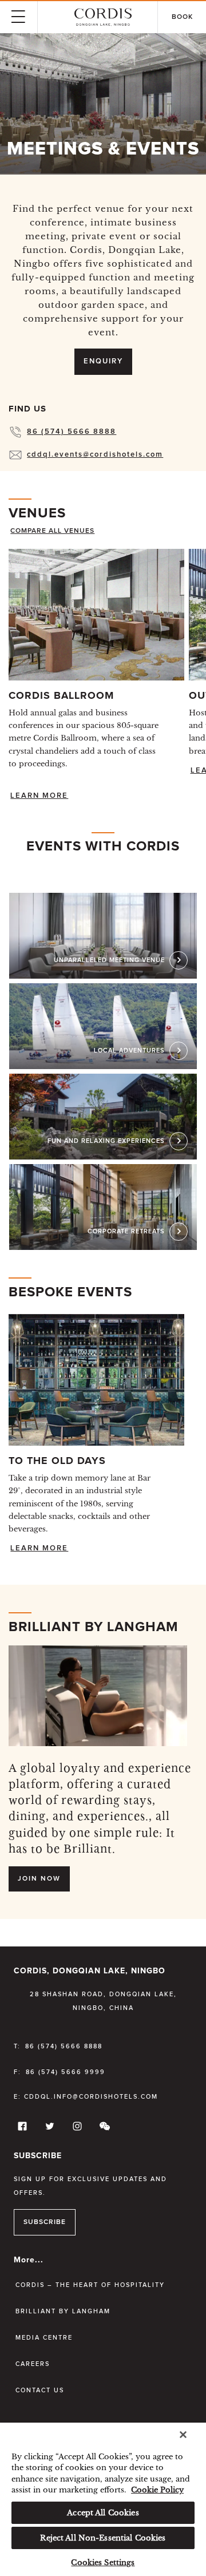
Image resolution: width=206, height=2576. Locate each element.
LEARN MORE (39, 796)
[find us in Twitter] (48, 2129)
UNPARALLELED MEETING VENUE (109, 960)
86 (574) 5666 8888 (72, 432)
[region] (103, 2499)
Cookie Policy (157, 2490)
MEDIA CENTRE (44, 2338)
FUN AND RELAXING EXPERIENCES (106, 1141)
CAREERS (33, 2364)
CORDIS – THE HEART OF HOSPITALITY (90, 2285)
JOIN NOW (39, 1879)
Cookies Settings (103, 2563)
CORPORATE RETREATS (126, 1231)
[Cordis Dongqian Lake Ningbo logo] (103, 17)
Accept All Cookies (103, 2513)
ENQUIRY (103, 361)
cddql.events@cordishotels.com (95, 455)
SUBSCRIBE (45, 2222)
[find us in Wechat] (103, 2129)
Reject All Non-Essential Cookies (103, 2538)
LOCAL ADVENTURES (129, 1050)
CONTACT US (40, 2390)
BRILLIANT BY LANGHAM (63, 2311)
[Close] (183, 2435)
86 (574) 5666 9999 (66, 2072)
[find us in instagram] (76, 2129)
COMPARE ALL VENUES (52, 531)
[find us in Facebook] (21, 2129)
